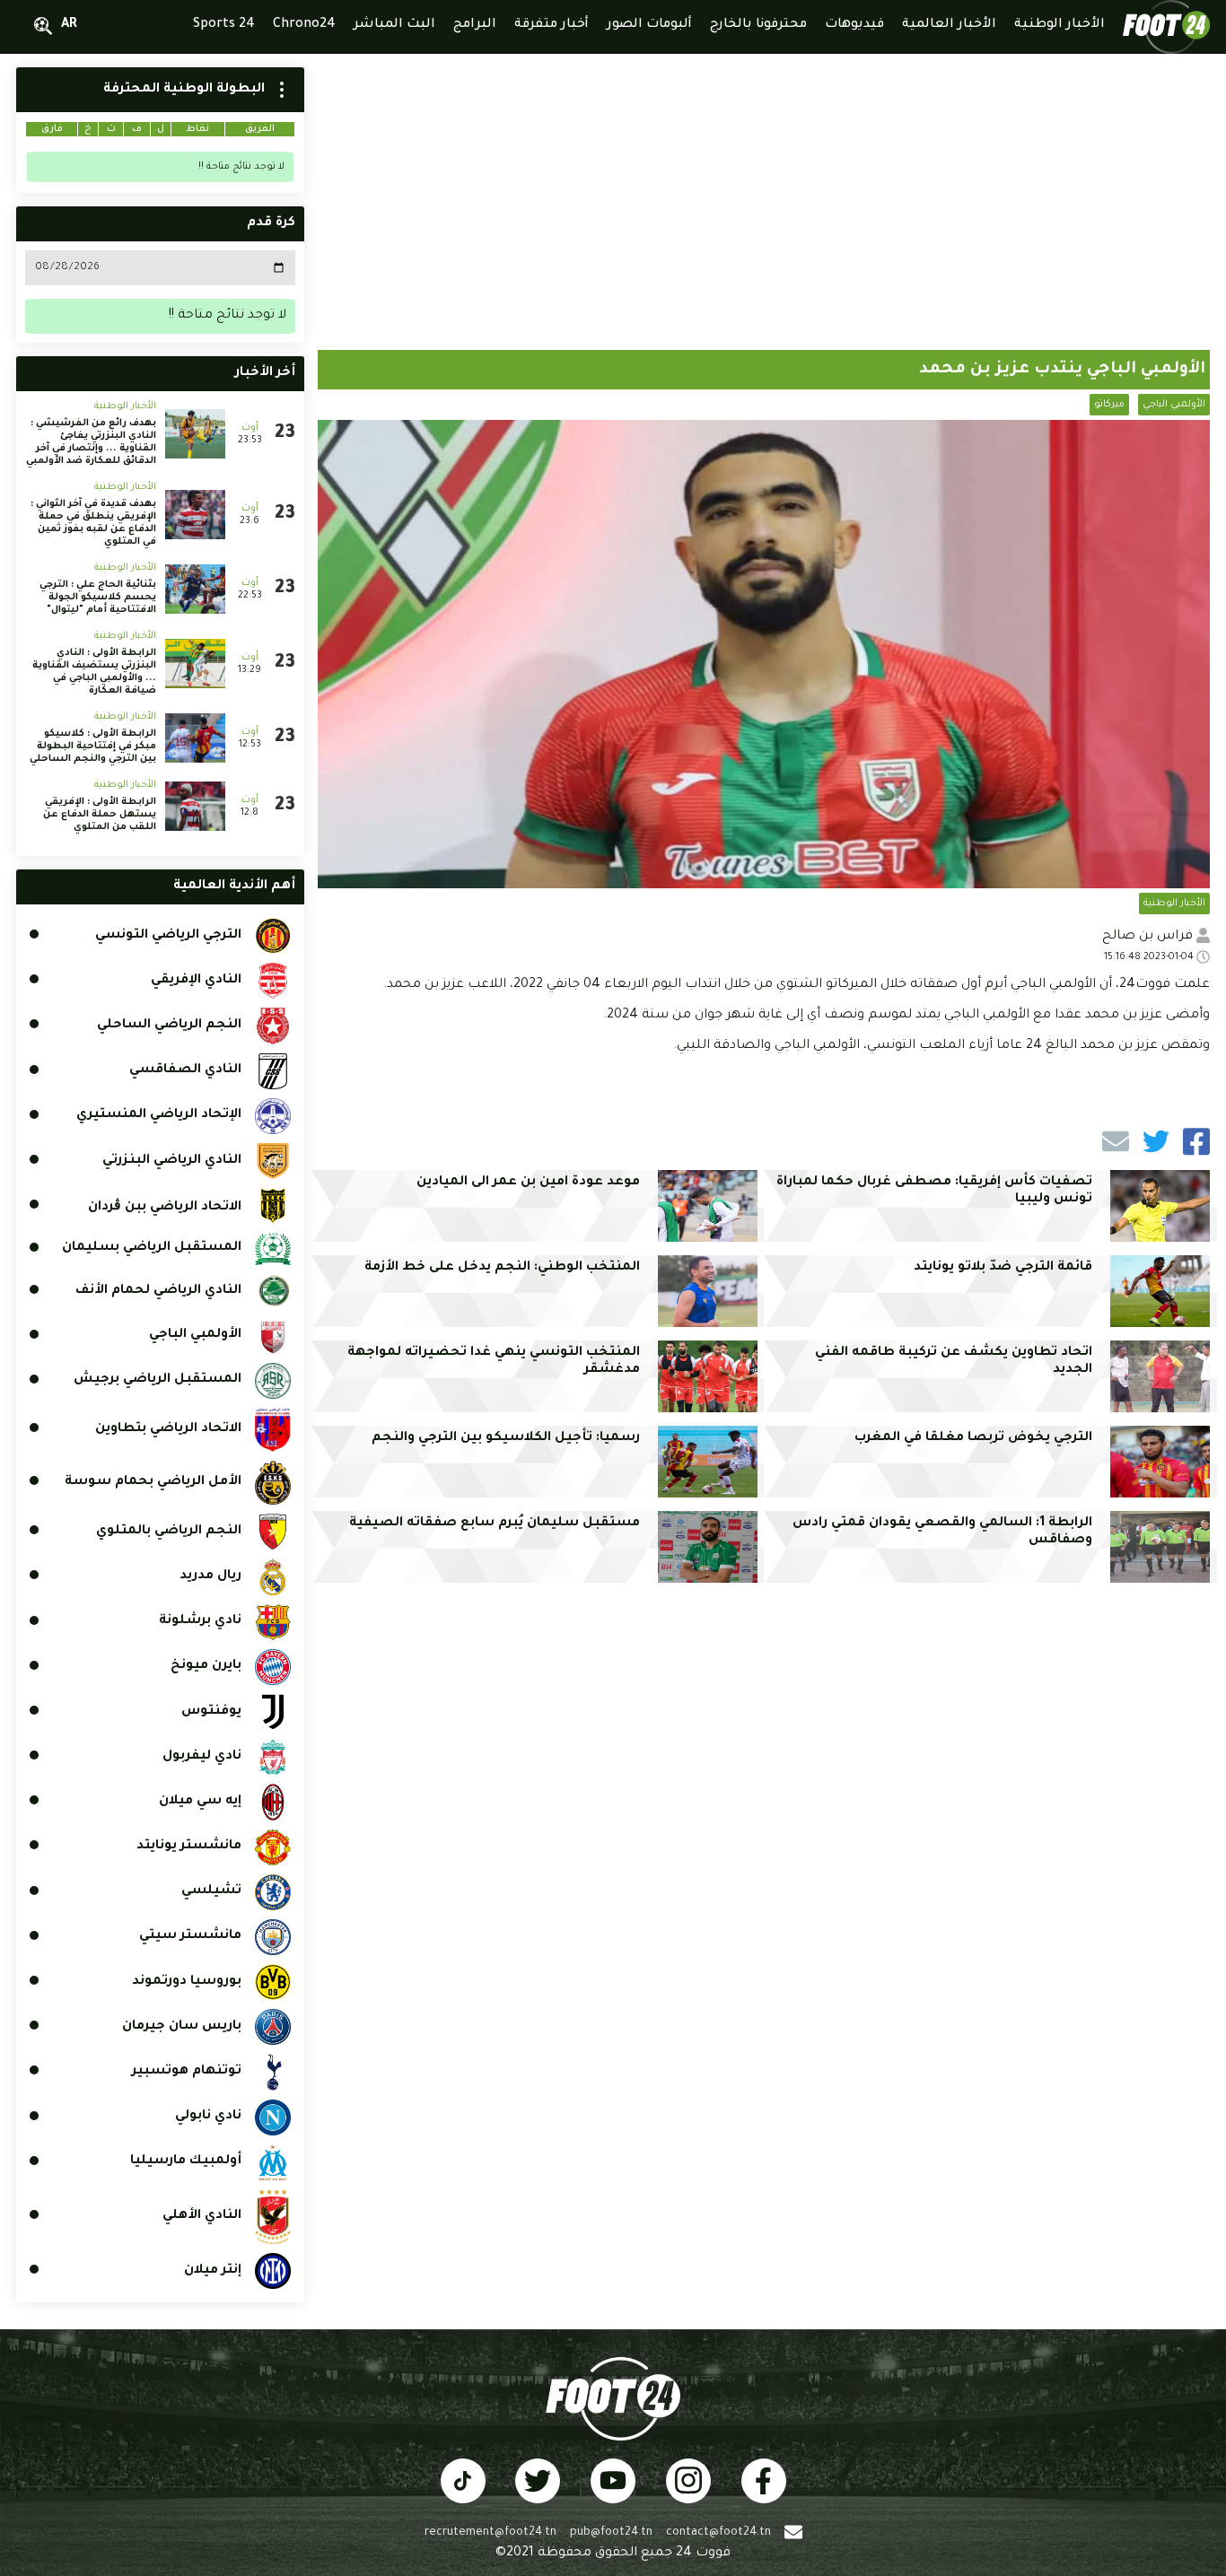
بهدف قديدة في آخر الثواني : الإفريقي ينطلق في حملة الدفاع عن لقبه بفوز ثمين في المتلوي (93, 523)
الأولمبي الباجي (1174, 405)
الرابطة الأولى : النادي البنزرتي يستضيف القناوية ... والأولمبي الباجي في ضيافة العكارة (94, 672)
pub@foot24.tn (611, 2533)
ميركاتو (1109, 405)
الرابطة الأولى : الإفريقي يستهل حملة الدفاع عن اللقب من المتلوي (100, 815)
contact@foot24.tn (718, 2533)
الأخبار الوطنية (1174, 904)
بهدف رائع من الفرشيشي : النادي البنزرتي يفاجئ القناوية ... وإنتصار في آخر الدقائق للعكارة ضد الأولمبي (91, 442)
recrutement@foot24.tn (490, 2533)
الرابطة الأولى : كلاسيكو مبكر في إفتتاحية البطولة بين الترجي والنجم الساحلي (93, 747)
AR (69, 25)
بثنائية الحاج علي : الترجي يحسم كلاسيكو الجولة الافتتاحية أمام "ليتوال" (98, 598)
